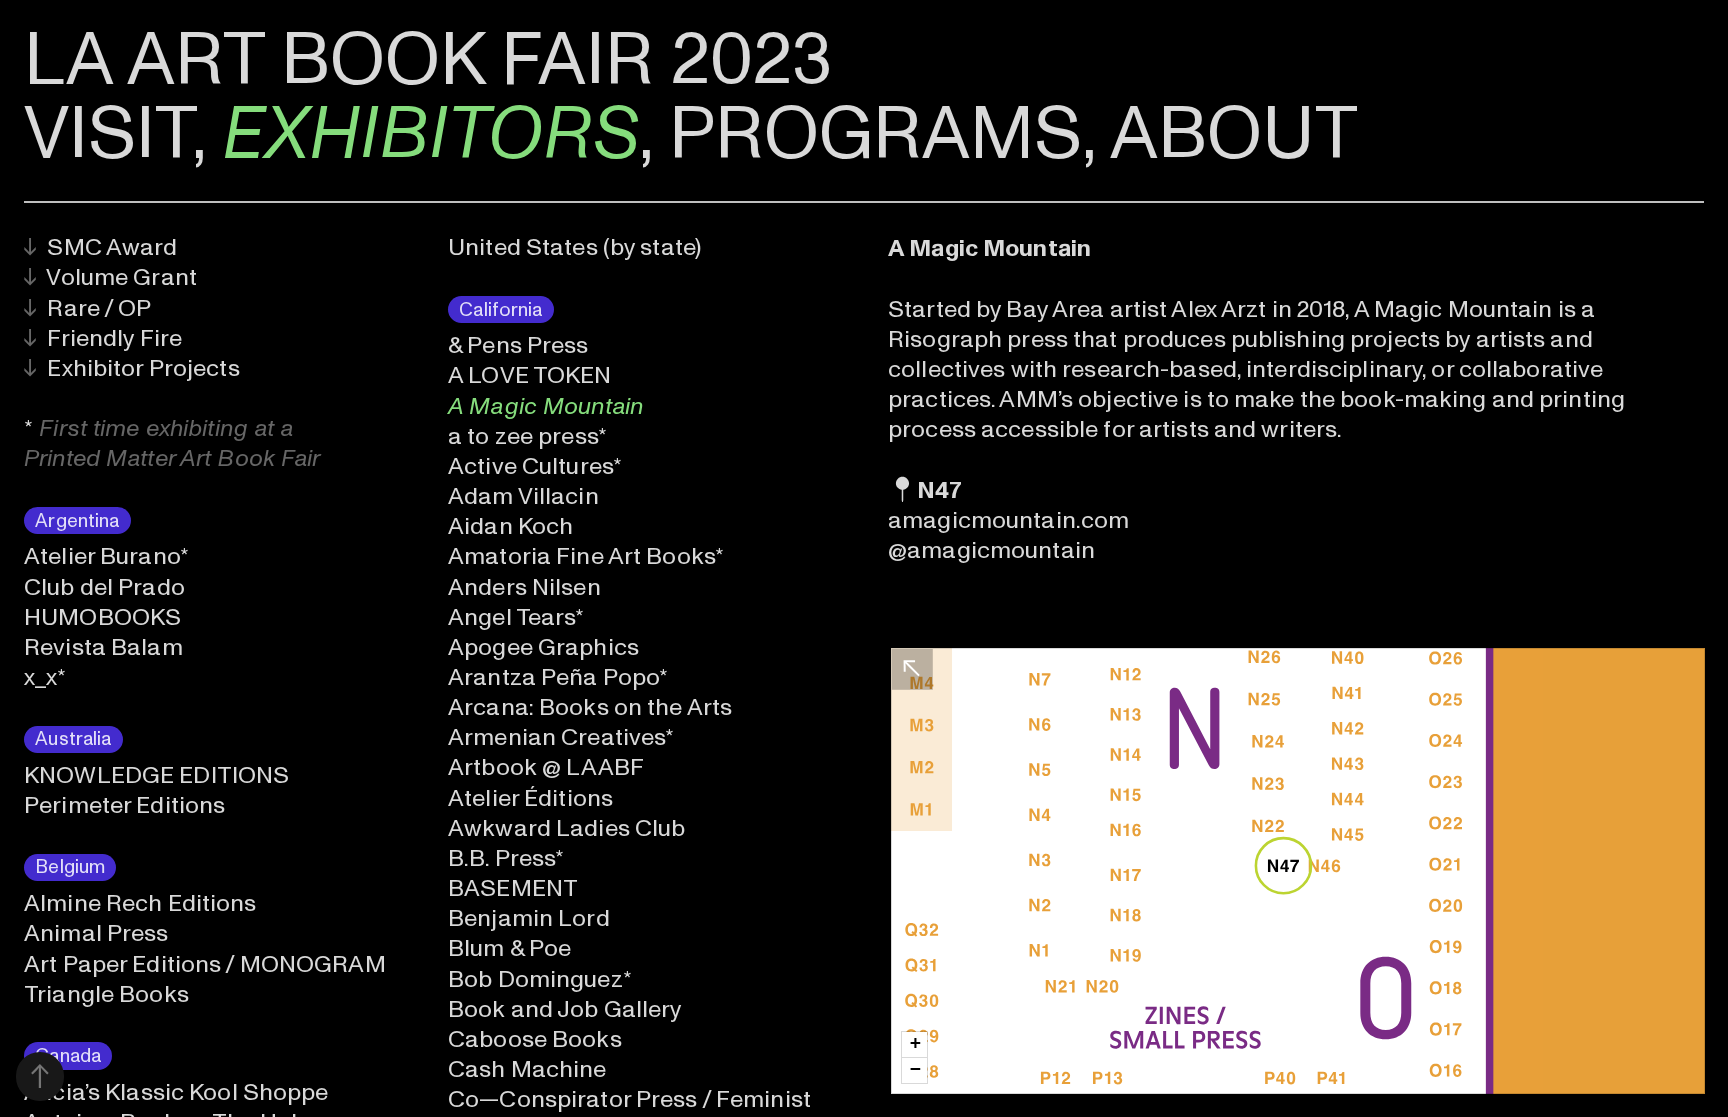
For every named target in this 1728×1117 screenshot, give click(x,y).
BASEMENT (513, 888)
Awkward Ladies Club (566, 828)
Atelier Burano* (106, 556)
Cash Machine (527, 1069)
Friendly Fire (103, 338)
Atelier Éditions (530, 798)
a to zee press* (527, 436)
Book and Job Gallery (564, 1009)
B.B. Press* (506, 858)
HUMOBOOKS (102, 617)
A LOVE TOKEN (529, 375)
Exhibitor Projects (132, 368)
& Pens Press (518, 345)
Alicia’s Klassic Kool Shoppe (176, 1092)
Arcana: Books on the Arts (590, 707)
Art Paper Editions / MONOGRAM (205, 964)
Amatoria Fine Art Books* (586, 556)
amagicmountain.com (1008, 520)
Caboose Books (535, 1039)
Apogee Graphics (543, 647)
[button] (914, 1044)
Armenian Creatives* (561, 737)
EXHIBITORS (430, 134)
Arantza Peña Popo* (558, 677)
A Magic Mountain (545, 406)
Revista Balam (103, 647)
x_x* (45, 677)
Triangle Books (106, 994)
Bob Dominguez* (540, 979)
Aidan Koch (510, 526)
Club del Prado (104, 587)
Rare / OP (87, 308)
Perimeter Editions (124, 805)
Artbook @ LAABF (546, 767)
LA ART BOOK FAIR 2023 (428, 60)
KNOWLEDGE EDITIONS (156, 775)
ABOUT (1234, 134)
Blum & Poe (509, 948)
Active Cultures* (535, 466)
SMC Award (100, 247)
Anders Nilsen (524, 587)
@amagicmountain (991, 550)
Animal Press (96, 933)
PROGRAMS (875, 134)
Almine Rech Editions (140, 903)
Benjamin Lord (529, 918)
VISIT (108, 134)
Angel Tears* (516, 617)
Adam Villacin (523, 496)
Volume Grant (110, 277)
